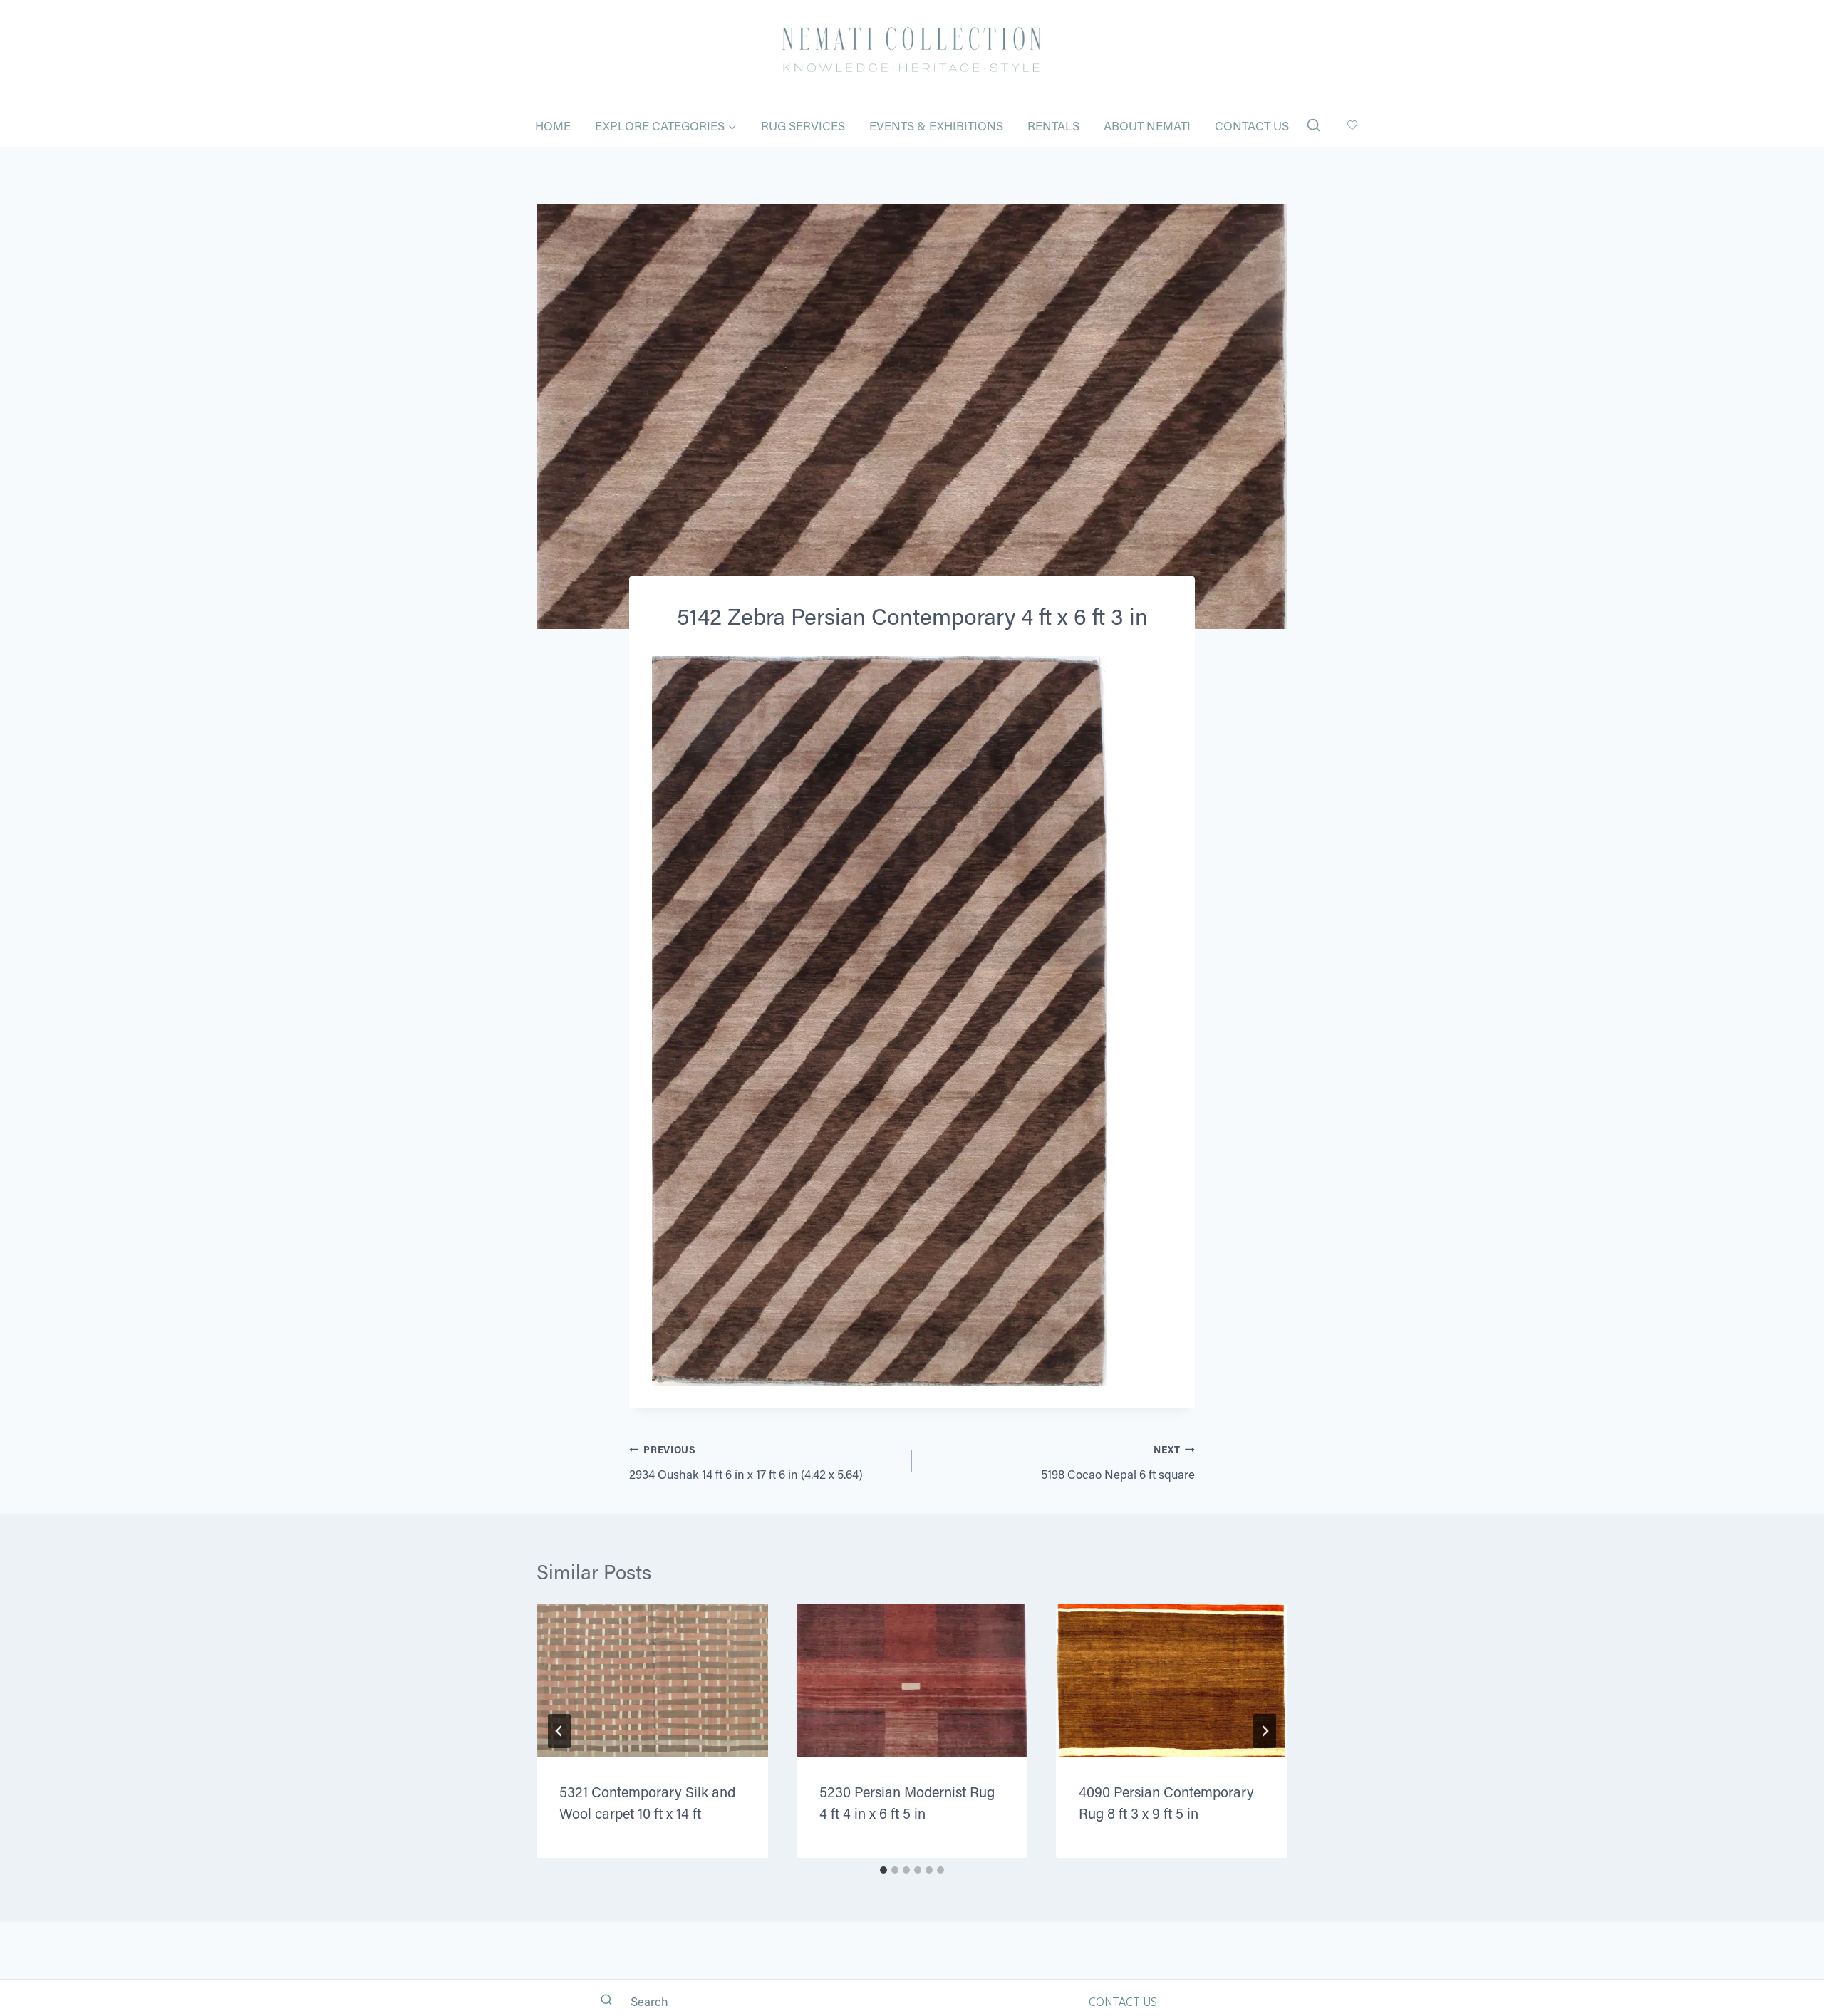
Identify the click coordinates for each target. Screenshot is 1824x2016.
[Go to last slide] (559, 1731)
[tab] (883, 1870)
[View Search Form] (1313, 126)
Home (553, 125)
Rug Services (803, 125)
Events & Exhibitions (936, 125)
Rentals (1053, 125)
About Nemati (1147, 125)
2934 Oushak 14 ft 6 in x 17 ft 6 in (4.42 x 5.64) (746, 1462)
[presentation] (652, 1680)
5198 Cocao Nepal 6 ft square (1118, 1462)
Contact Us (1252, 125)
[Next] (1265, 1731)
